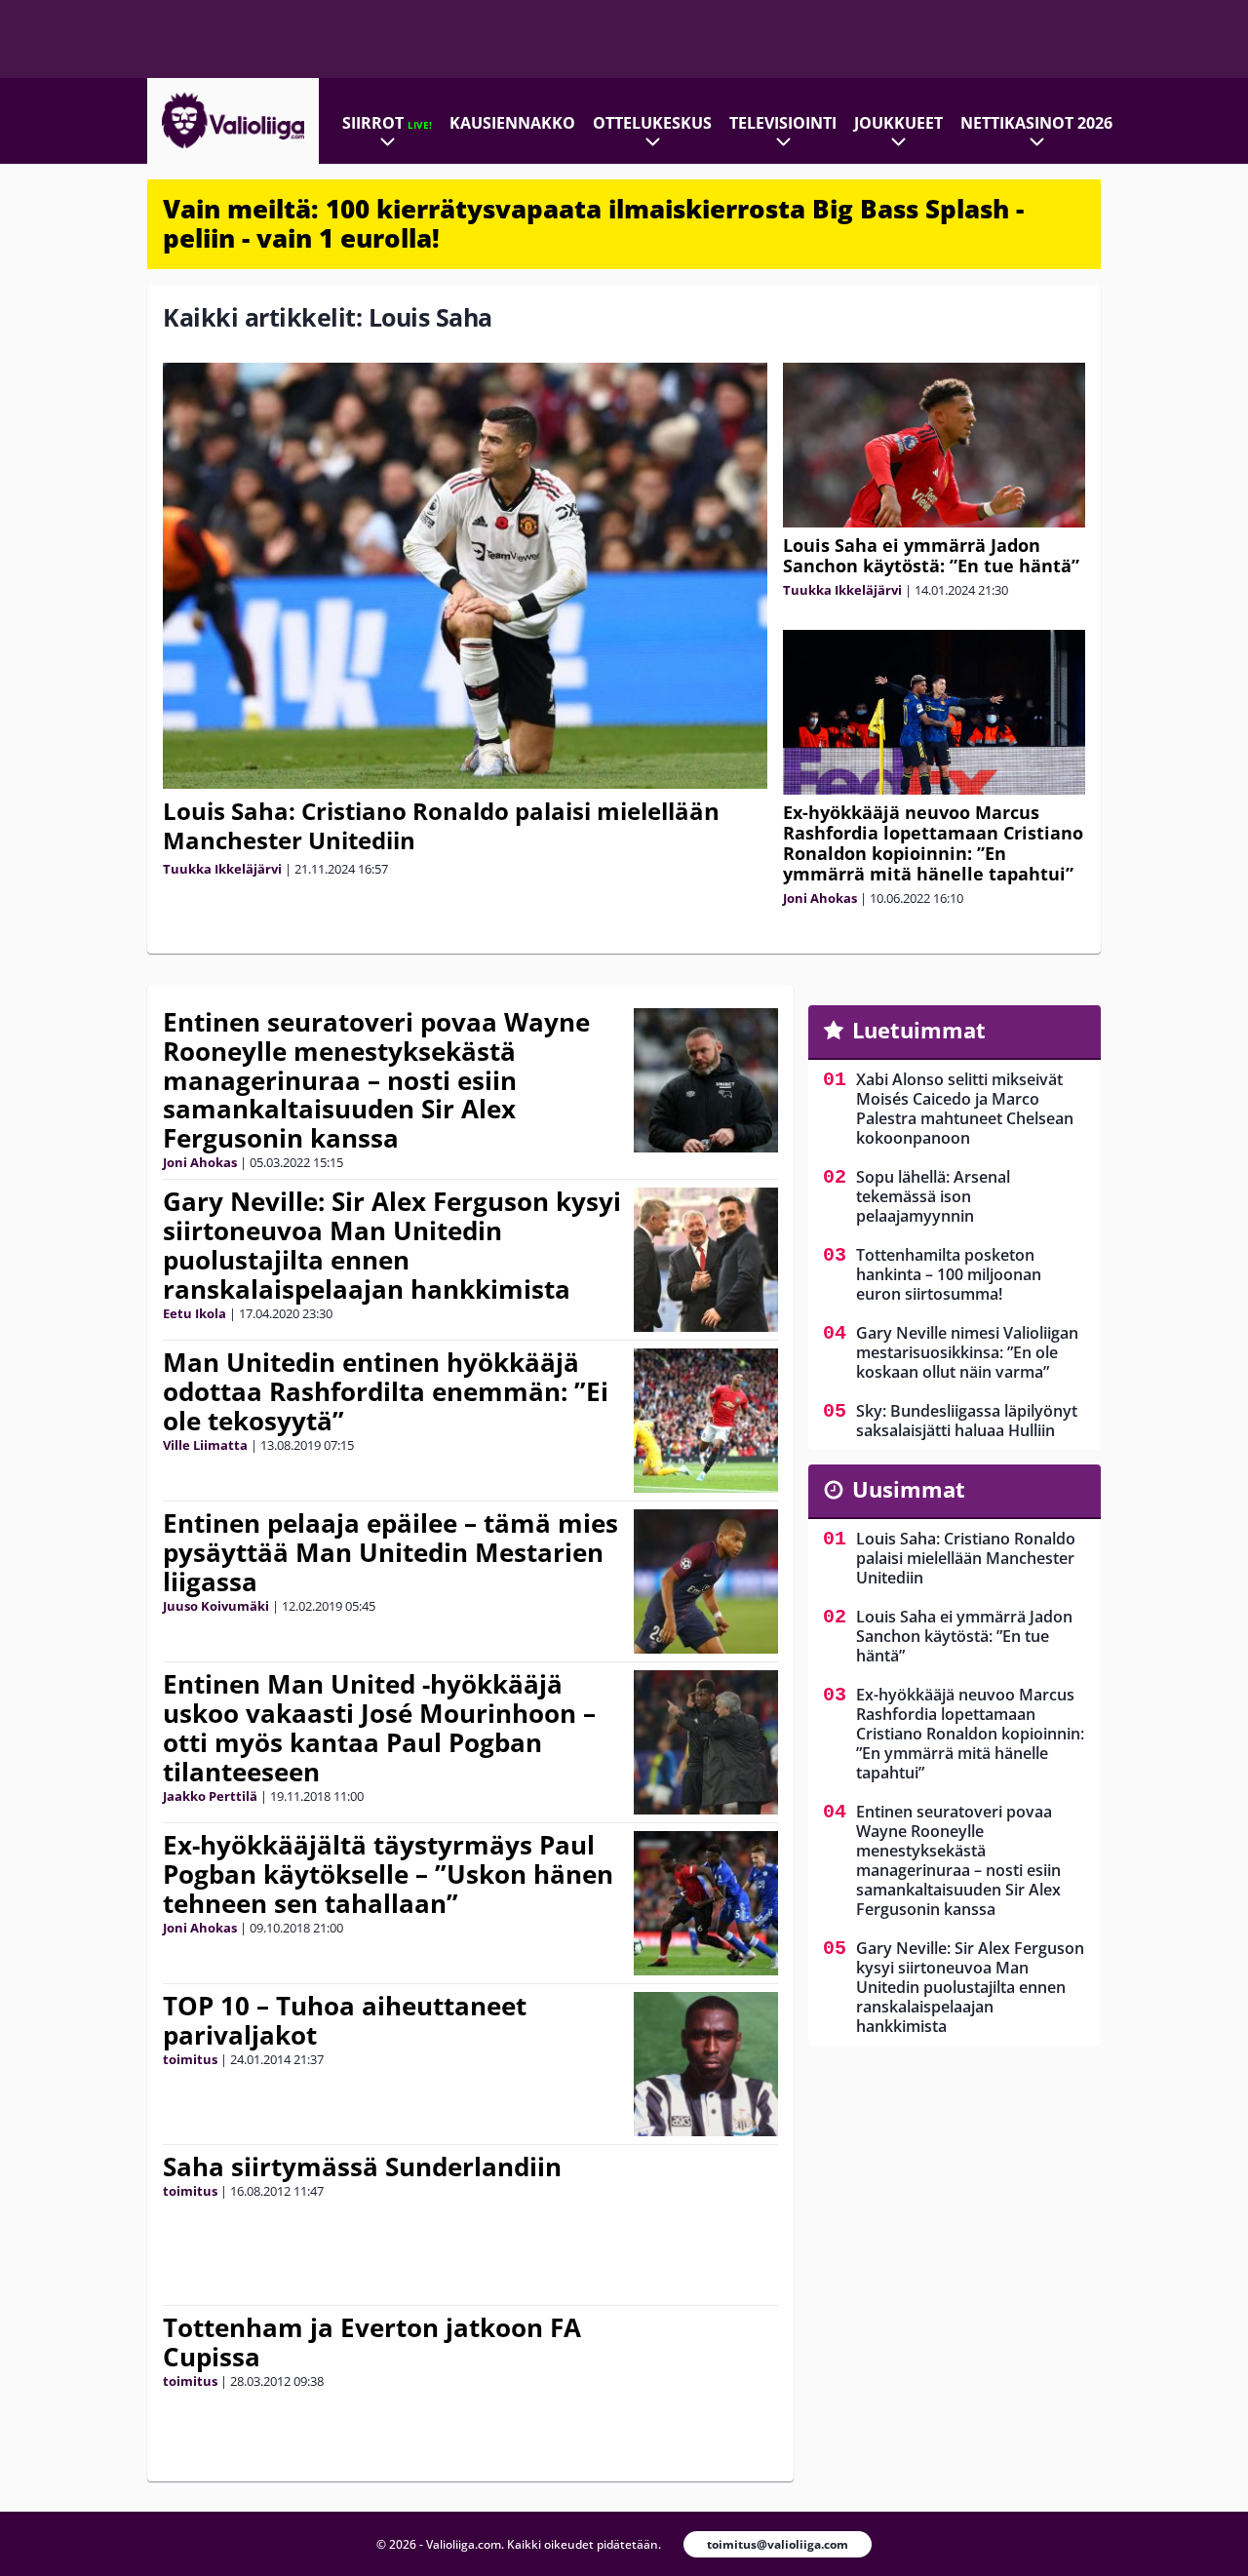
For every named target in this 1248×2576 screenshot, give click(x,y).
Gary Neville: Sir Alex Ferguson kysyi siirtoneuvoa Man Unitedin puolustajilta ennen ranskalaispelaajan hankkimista (392, 1245)
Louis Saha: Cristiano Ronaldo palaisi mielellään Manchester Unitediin (441, 825)
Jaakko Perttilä (210, 1796)
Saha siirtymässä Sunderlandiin (362, 2166)
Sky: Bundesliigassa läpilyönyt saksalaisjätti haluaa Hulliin (967, 1421)
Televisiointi (783, 123)
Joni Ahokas (820, 898)
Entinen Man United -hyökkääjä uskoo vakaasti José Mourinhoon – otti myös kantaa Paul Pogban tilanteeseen (379, 1728)
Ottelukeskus (652, 123)
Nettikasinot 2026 (1036, 123)
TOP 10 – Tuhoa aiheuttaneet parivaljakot (345, 2020)
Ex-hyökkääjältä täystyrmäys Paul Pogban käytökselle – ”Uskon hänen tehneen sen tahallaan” (388, 1874)
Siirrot (387, 123)
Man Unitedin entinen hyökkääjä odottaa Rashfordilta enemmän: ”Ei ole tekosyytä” (386, 1391)
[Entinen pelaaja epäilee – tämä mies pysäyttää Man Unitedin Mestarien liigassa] (706, 1581)
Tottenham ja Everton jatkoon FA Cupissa (372, 2342)
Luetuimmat (919, 1030)
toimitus (190, 2059)
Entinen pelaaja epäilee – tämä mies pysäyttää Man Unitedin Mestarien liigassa (390, 1552)
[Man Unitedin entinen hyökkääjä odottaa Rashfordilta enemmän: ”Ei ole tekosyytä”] (706, 1421)
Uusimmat (909, 1489)
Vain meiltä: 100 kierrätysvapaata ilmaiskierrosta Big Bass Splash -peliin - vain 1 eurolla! (593, 223)
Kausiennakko (512, 123)
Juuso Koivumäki (216, 1606)
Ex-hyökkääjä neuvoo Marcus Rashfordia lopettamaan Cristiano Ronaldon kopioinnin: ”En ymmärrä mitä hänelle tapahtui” (933, 843)
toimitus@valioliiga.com (778, 2544)
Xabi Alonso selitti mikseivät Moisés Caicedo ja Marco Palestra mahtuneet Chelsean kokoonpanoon (965, 1109)
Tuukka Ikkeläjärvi (222, 869)
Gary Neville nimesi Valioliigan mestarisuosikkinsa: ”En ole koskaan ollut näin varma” (967, 1352)
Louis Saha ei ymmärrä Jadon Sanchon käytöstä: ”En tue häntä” (931, 555)
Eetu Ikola (195, 1313)
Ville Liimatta (205, 1445)
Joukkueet (898, 123)
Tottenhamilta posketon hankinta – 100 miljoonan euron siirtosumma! (949, 1274)
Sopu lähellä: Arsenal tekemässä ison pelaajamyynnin (933, 1196)
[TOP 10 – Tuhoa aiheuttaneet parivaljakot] (706, 2064)
